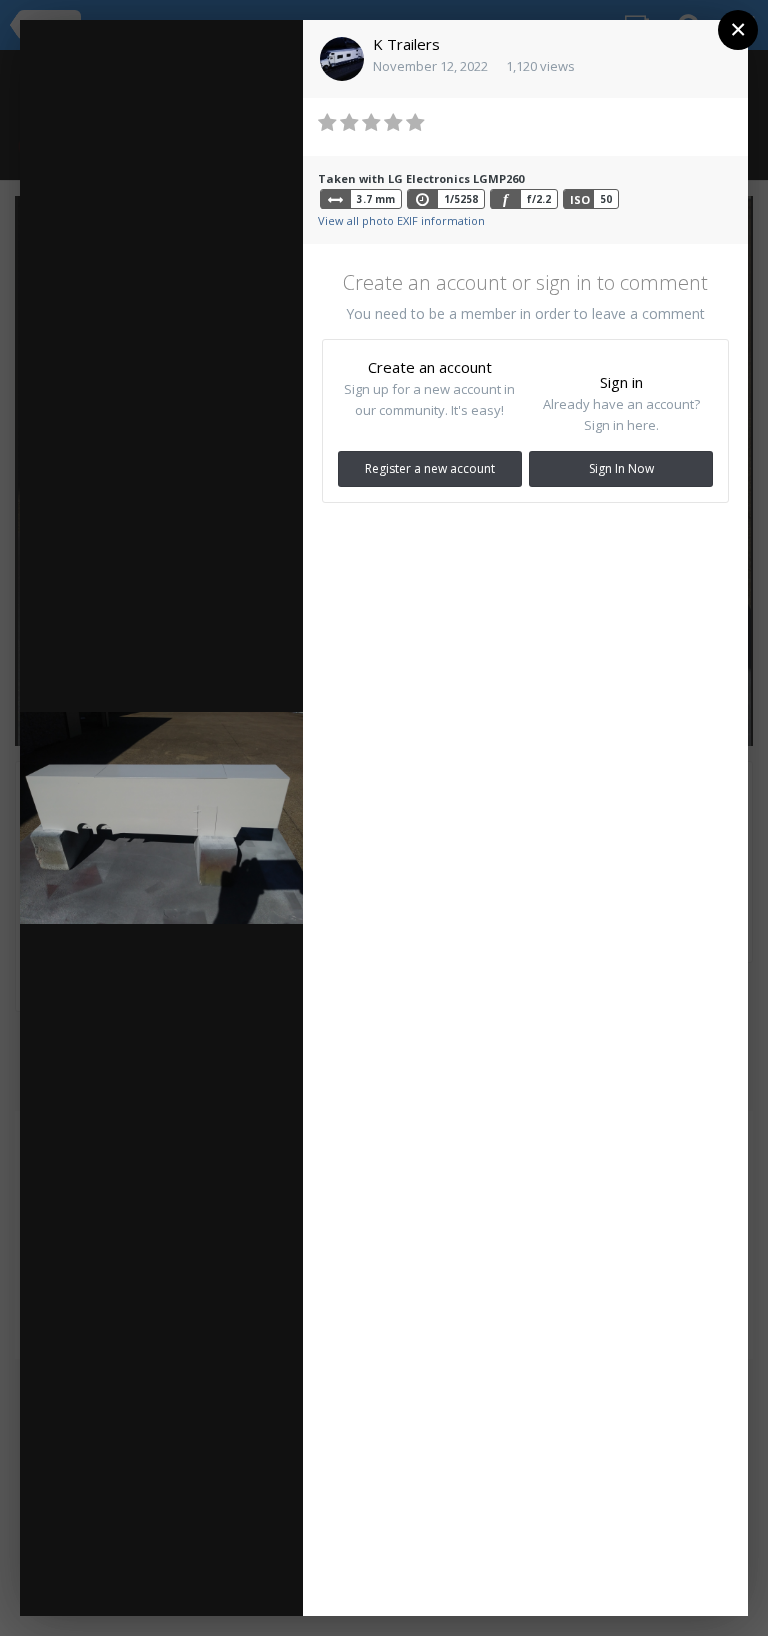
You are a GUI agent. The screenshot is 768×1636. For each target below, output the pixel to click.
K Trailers (406, 44)
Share (239, 1580)
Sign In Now (621, 468)
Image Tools (112, 1580)
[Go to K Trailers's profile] (342, 59)
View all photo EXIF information (401, 220)
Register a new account (430, 468)
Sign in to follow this (194, 49)
